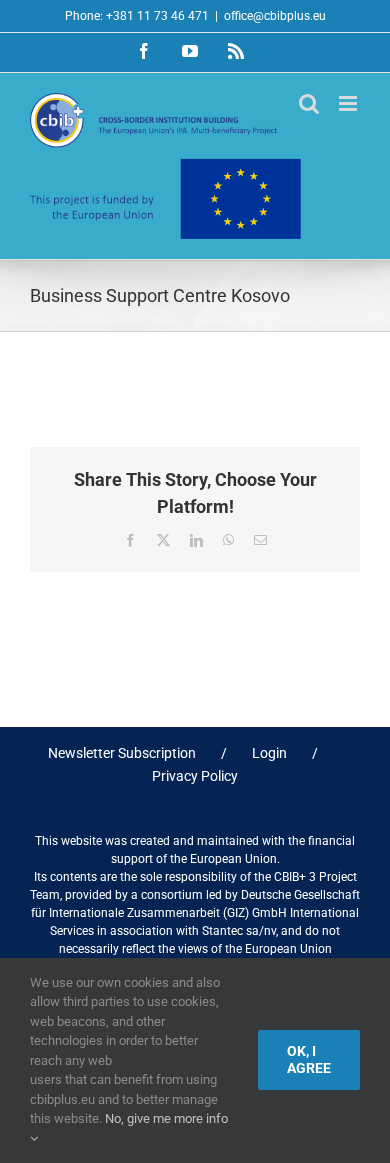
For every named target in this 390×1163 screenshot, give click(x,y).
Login (269, 753)
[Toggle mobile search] (309, 103)
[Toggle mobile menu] (349, 103)
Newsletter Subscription (122, 753)
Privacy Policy (195, 776)
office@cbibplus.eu (275, 16)
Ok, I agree (309, 1059)
